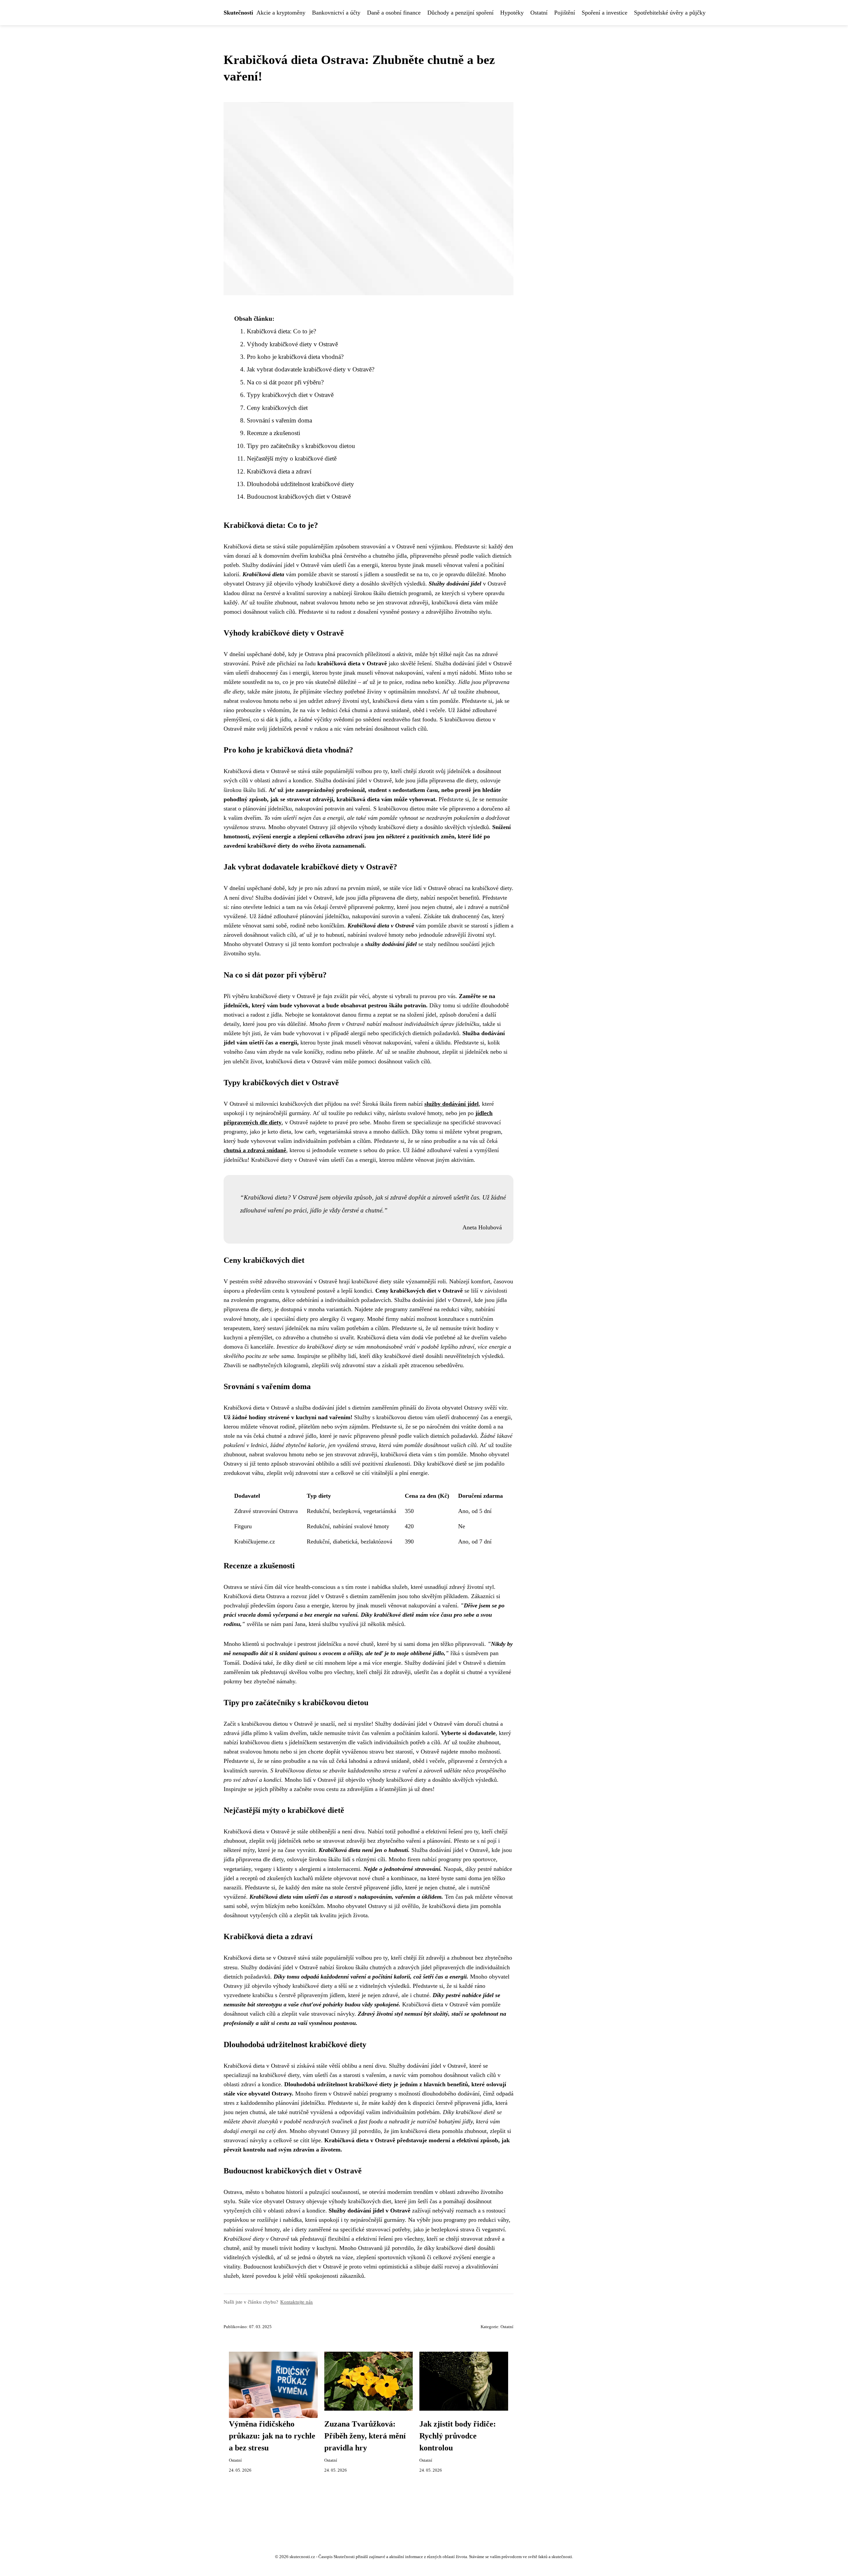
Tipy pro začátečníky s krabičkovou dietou (301, 446)
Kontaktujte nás (296, 2302)
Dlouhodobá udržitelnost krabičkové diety (300, 484)
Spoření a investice (605, 13)
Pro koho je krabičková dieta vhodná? (295, 357)
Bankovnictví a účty (336, 13)
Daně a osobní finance (394, 13)
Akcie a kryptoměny (281, 13)
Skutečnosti (238, 13)
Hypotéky (512, 13)
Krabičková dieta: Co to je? (281, 331)
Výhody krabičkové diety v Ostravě (292, 344)
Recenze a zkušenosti (273, 433)
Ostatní (539, 13)
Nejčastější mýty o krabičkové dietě (292, 458)
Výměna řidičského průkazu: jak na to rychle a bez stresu (272, 2436)
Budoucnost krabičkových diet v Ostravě (299, 497)
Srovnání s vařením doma (279, 420)
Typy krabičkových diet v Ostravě (290, 395)
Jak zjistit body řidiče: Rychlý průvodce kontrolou (458, 2436)
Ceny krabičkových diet (277, 408)
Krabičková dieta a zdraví (279, 471)
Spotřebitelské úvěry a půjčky (670, 13)
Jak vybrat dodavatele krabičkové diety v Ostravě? (311, 369)
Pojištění (565, 13)
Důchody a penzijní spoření (460, 13)
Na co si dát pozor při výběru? (285, 382)
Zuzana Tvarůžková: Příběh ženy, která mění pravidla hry (365, 2436)
